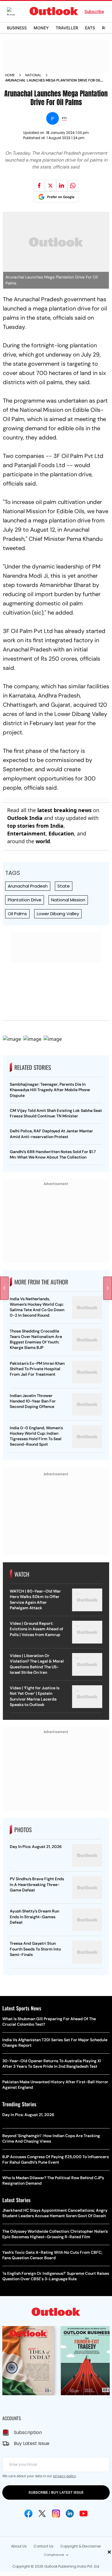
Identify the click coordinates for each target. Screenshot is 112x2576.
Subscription (28, 2432)
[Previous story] (4, 1288)
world (43, 841)
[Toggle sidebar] (15, 11)
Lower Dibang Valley (58, 914)
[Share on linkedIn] (62, 185)
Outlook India (25, 818)
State (64, 886)
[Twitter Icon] (42, 2514)
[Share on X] (51, 185)
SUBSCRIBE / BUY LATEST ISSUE (56, 2492)
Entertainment (26, 833)
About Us (19, 2546)
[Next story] (108, 1288)
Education (61, 833)
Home (10, 75)
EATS (90, 28)
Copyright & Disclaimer (81, 2546)
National (33, 75)
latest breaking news (64, 810)
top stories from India (35, 826)
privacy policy (64, 2476)
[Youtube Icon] (84, 2514)
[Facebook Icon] (28, 2514)
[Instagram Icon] (56, 2514)
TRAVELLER (67, 28)
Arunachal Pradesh (28, 886)
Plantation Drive (25, 900)
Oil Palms (17, 914)
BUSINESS (17, 28)
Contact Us (44, 2546)
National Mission (68, 900)
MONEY (41, 28)
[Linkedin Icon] (70, 2514)
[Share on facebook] (39, 185)
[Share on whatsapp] (73, 185)
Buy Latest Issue (32, 2443)
